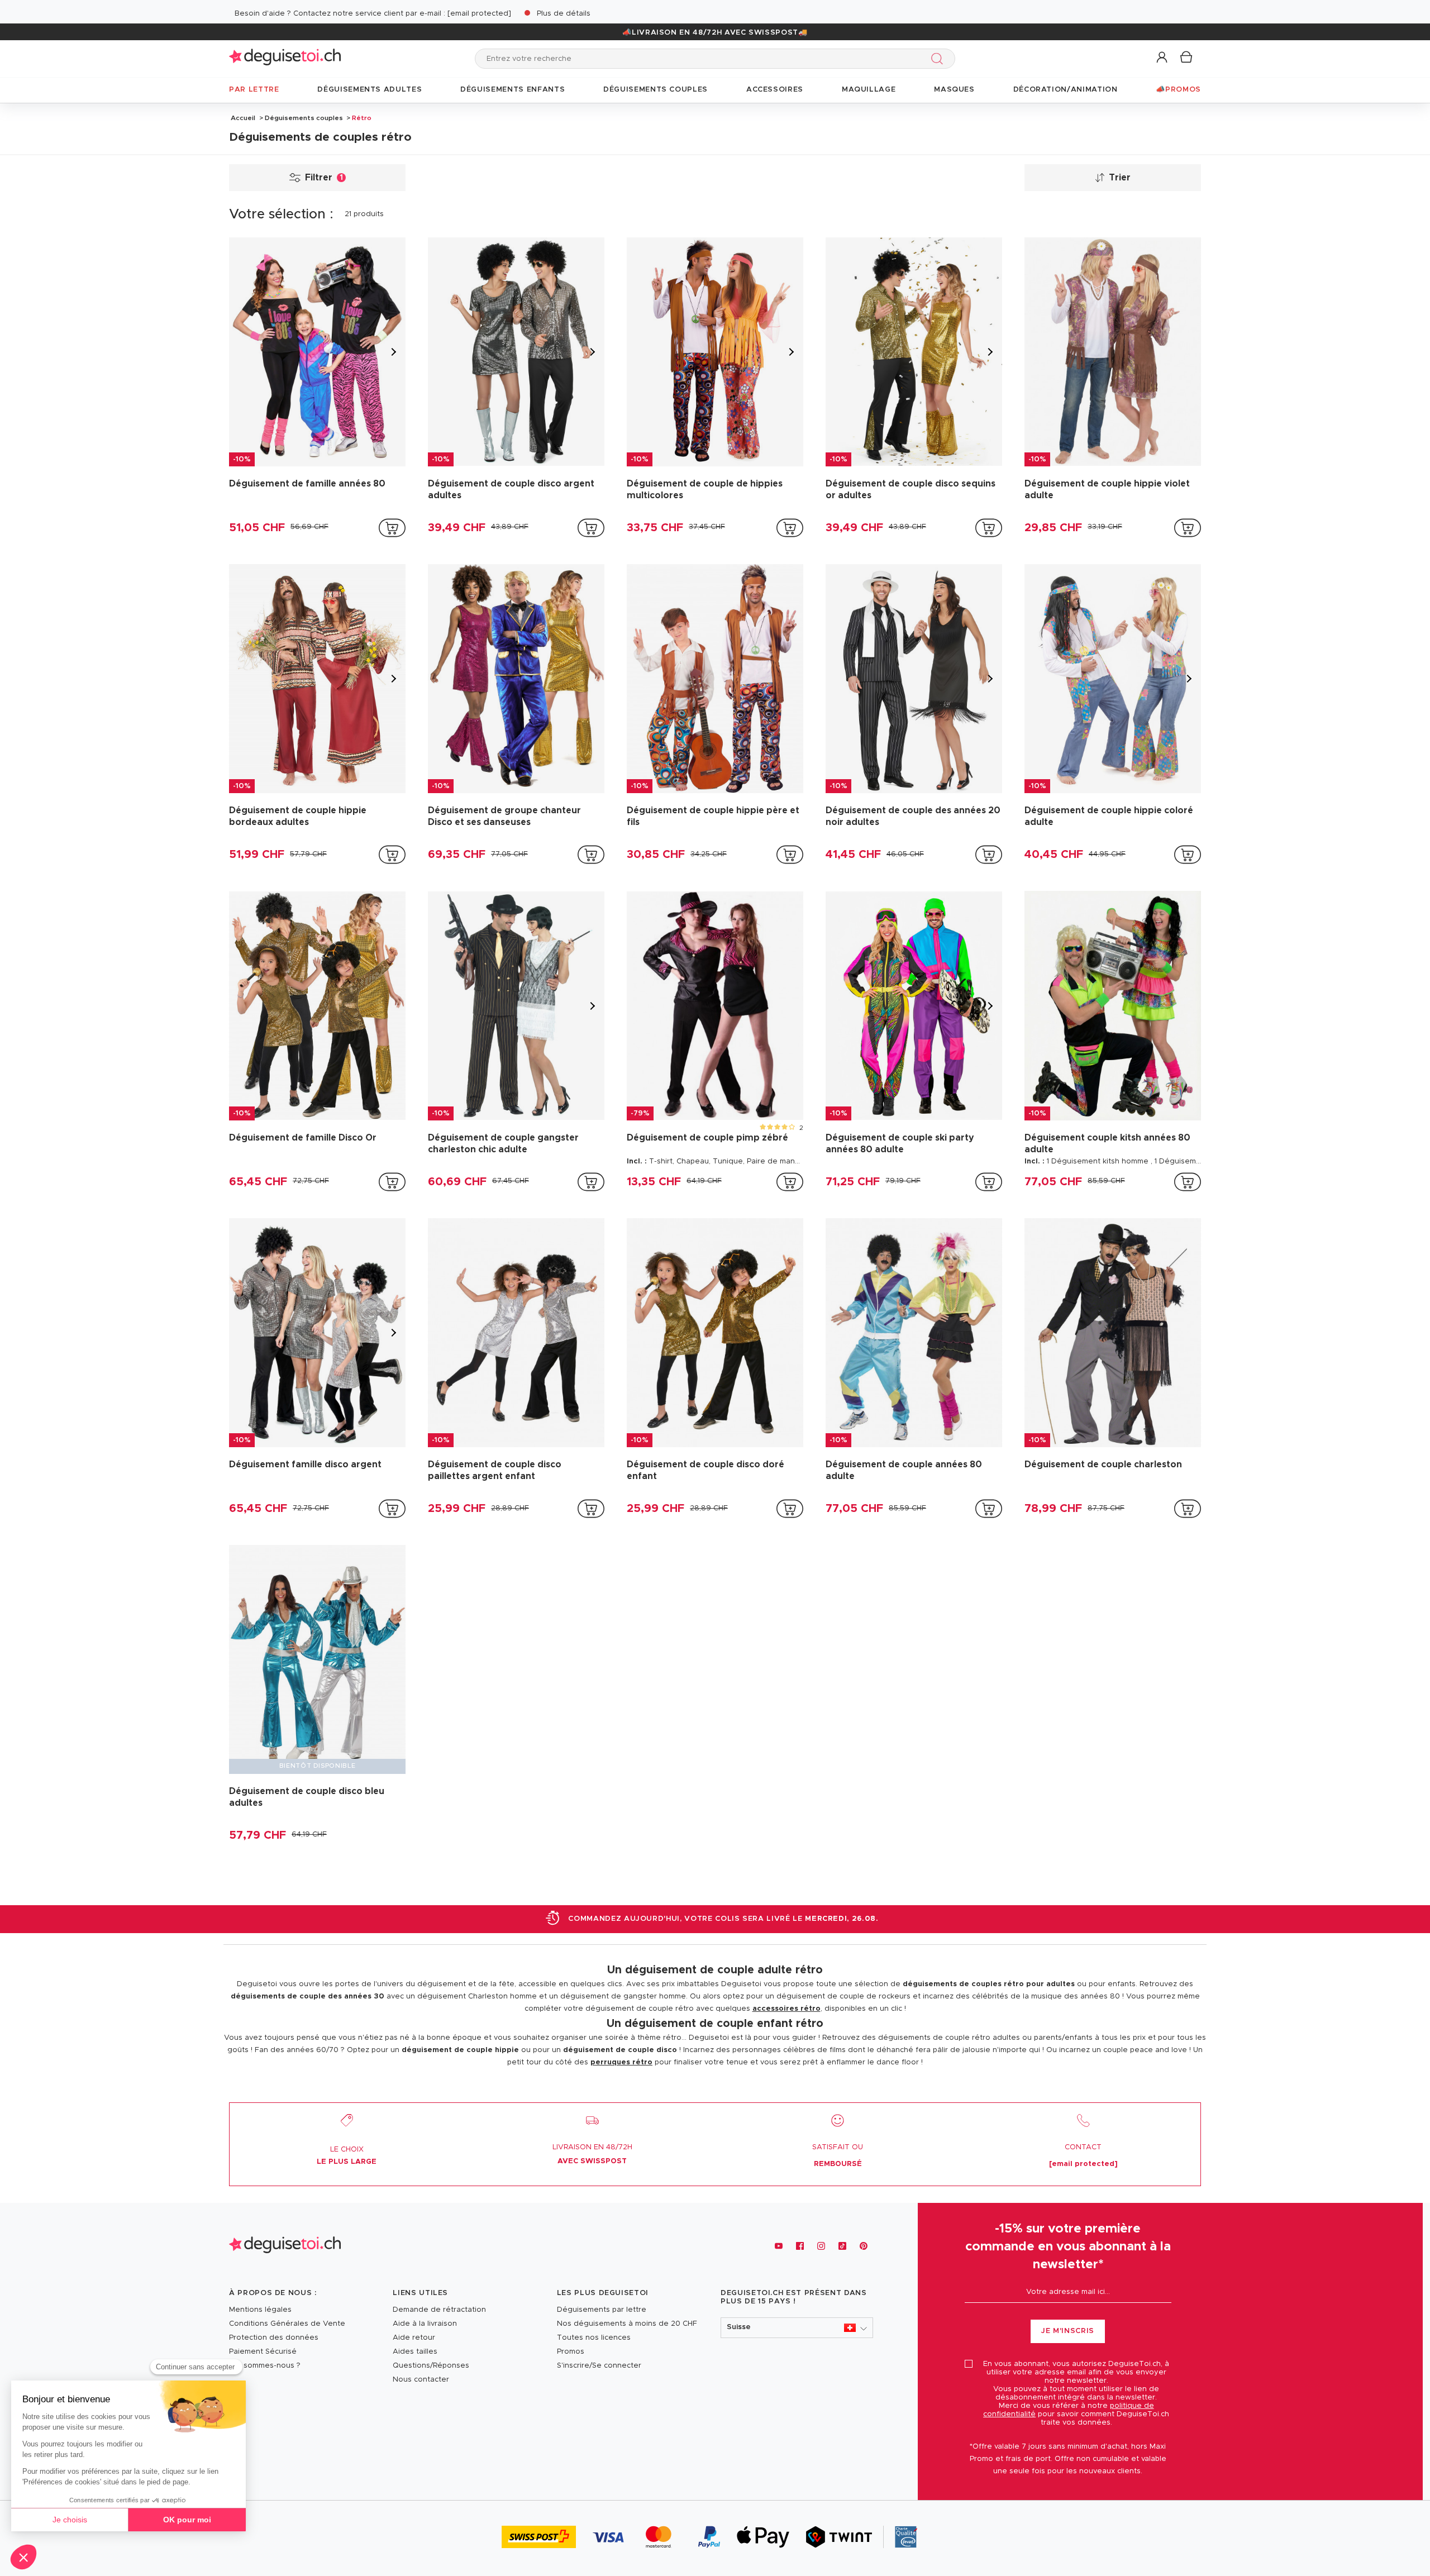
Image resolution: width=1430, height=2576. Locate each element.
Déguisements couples (304, 118)
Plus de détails (564, 14)
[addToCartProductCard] (392, 528)
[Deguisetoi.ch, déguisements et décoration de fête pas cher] (285, 58)
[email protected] (479, 14)
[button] (1163, 58)
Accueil (243, 118)
